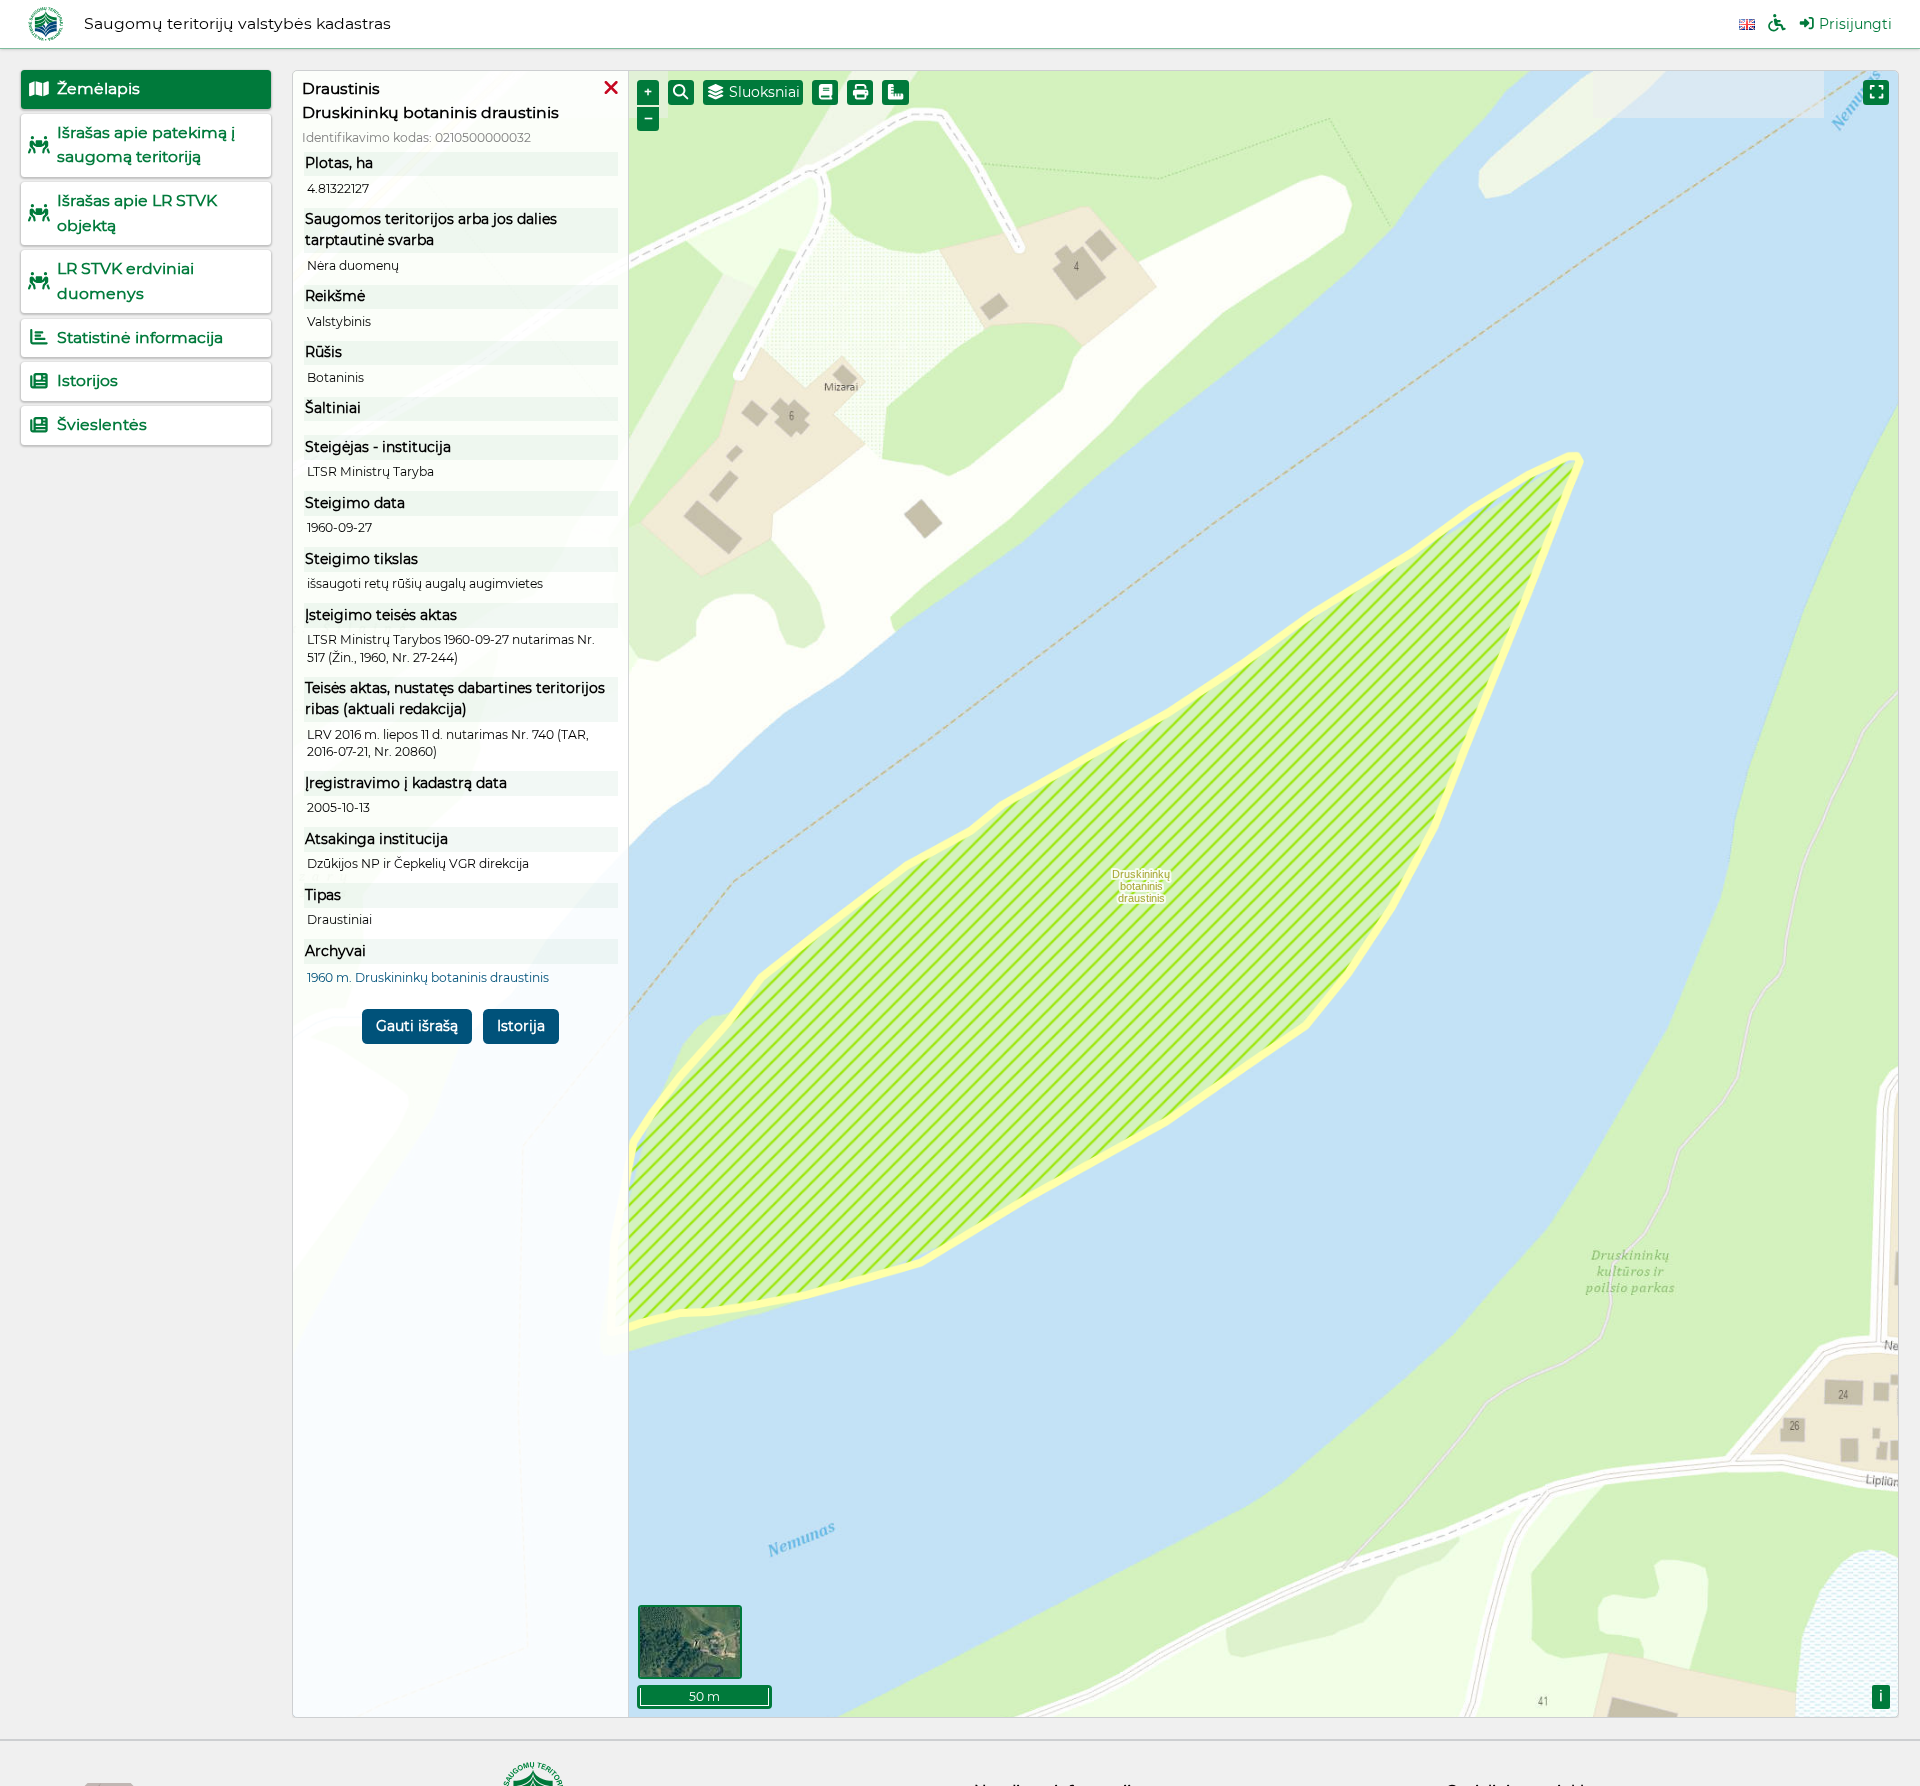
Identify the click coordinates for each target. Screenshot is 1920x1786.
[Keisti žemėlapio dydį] (1876, 92)
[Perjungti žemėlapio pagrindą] (690, 1642)
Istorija (521, 1026)
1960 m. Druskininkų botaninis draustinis (428, 977)
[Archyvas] (825, 92)
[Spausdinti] (860, 92)
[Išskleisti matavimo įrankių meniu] (895, 92)
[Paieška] (681, 92)
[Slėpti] (611, 89)
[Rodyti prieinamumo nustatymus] (1777, 24)
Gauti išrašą (417, 1026)
